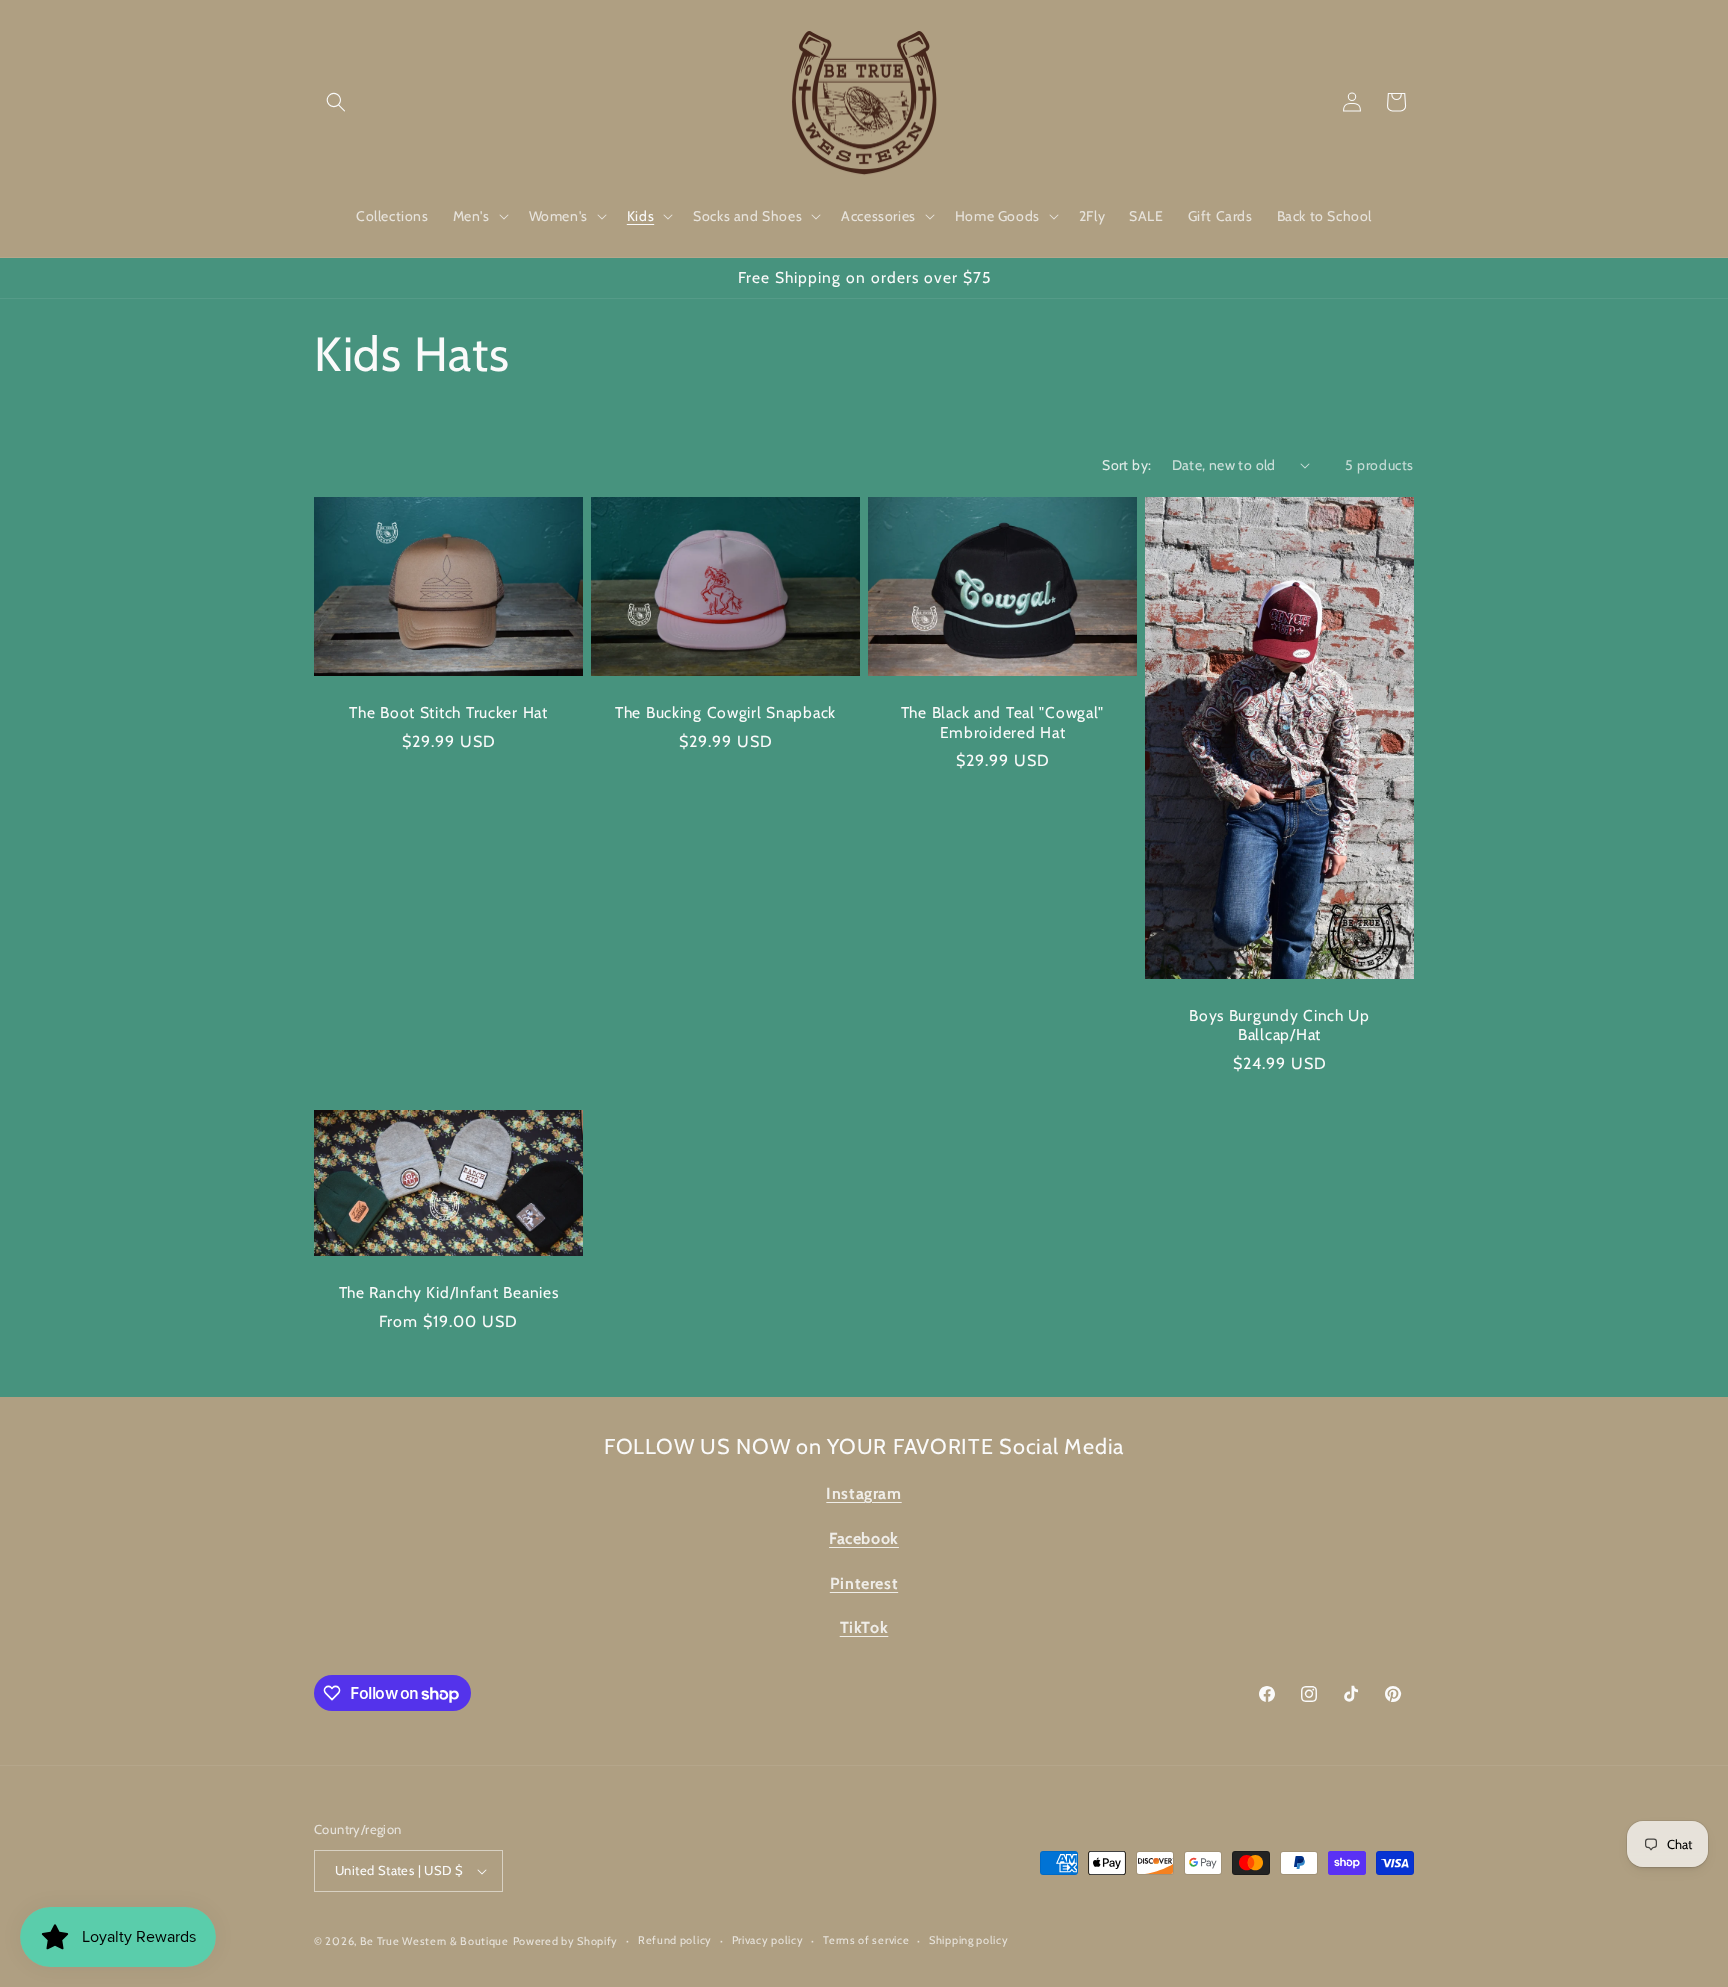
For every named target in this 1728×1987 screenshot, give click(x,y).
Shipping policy (969, 1940)
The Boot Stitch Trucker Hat (448, 712)
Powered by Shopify (566, 1941)
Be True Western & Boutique (434, 1941)
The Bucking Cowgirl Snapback (725, 712)
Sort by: (1126, 465)
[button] (336, 102)
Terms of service (866, 1940)
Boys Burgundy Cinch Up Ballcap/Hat (1279, 1024)
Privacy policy (768, 1940)
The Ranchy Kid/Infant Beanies (449, 1292)
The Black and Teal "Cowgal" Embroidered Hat (1002, 722)
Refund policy (675, 1940)
